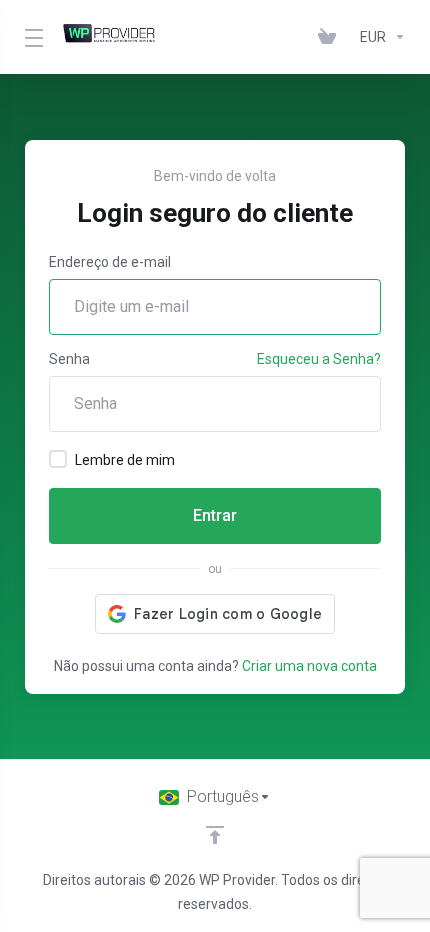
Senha (69, 359)
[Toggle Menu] (31, 37)
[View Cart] (331, 37)
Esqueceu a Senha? (319, 359)
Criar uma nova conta (309, 666)
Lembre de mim (125, 460)
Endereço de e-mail (110, 262)
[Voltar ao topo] (215, 835)
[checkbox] (58, 459)
